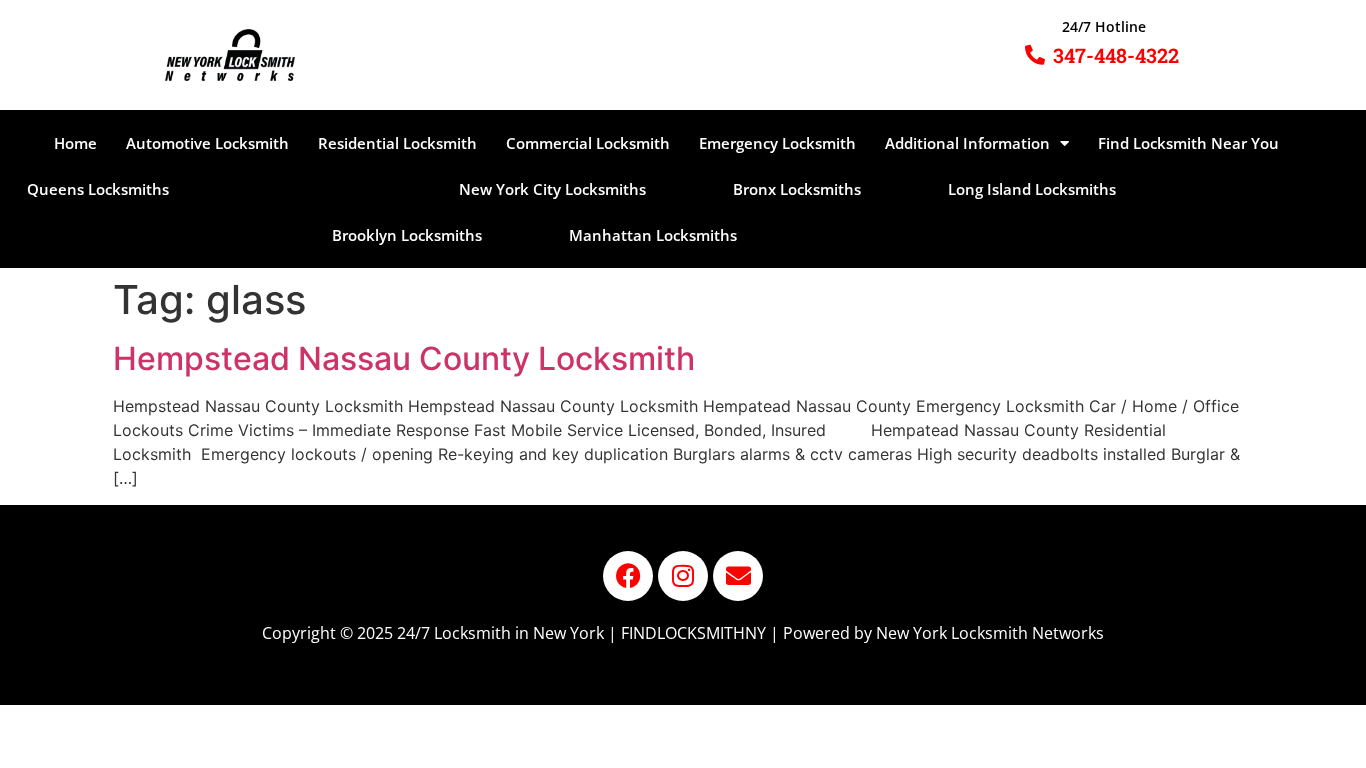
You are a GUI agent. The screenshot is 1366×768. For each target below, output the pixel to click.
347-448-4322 (1116, 55)
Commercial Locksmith (588, 143)
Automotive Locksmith (207, 143)
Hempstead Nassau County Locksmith (404, 358)
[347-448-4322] (1035, 55)
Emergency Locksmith (777, 143)
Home (75, 143)
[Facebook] (628, 576)
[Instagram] (683, 576)
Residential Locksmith (397, 143)
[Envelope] (738, 576)
